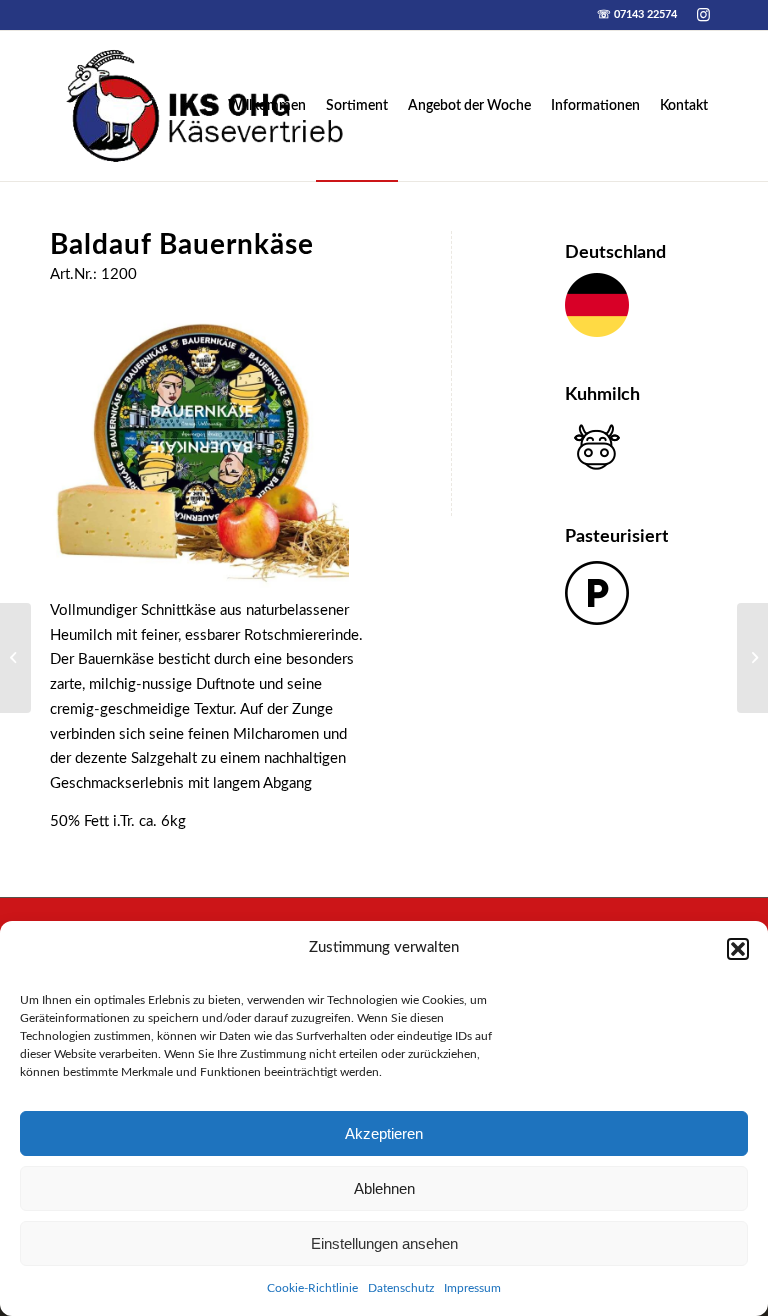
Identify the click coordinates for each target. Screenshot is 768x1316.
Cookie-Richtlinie (312, 1288)
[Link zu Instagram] (703, 15)
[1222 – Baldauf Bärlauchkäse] (15, 658)
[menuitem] (267, 106)
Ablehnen (384, 1188)
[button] (738, 949)
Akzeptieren (384, 1133)
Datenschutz (401, 1288)
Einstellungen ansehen (384, 1243)
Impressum (472, 1288)
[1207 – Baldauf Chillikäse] (752, 658)
